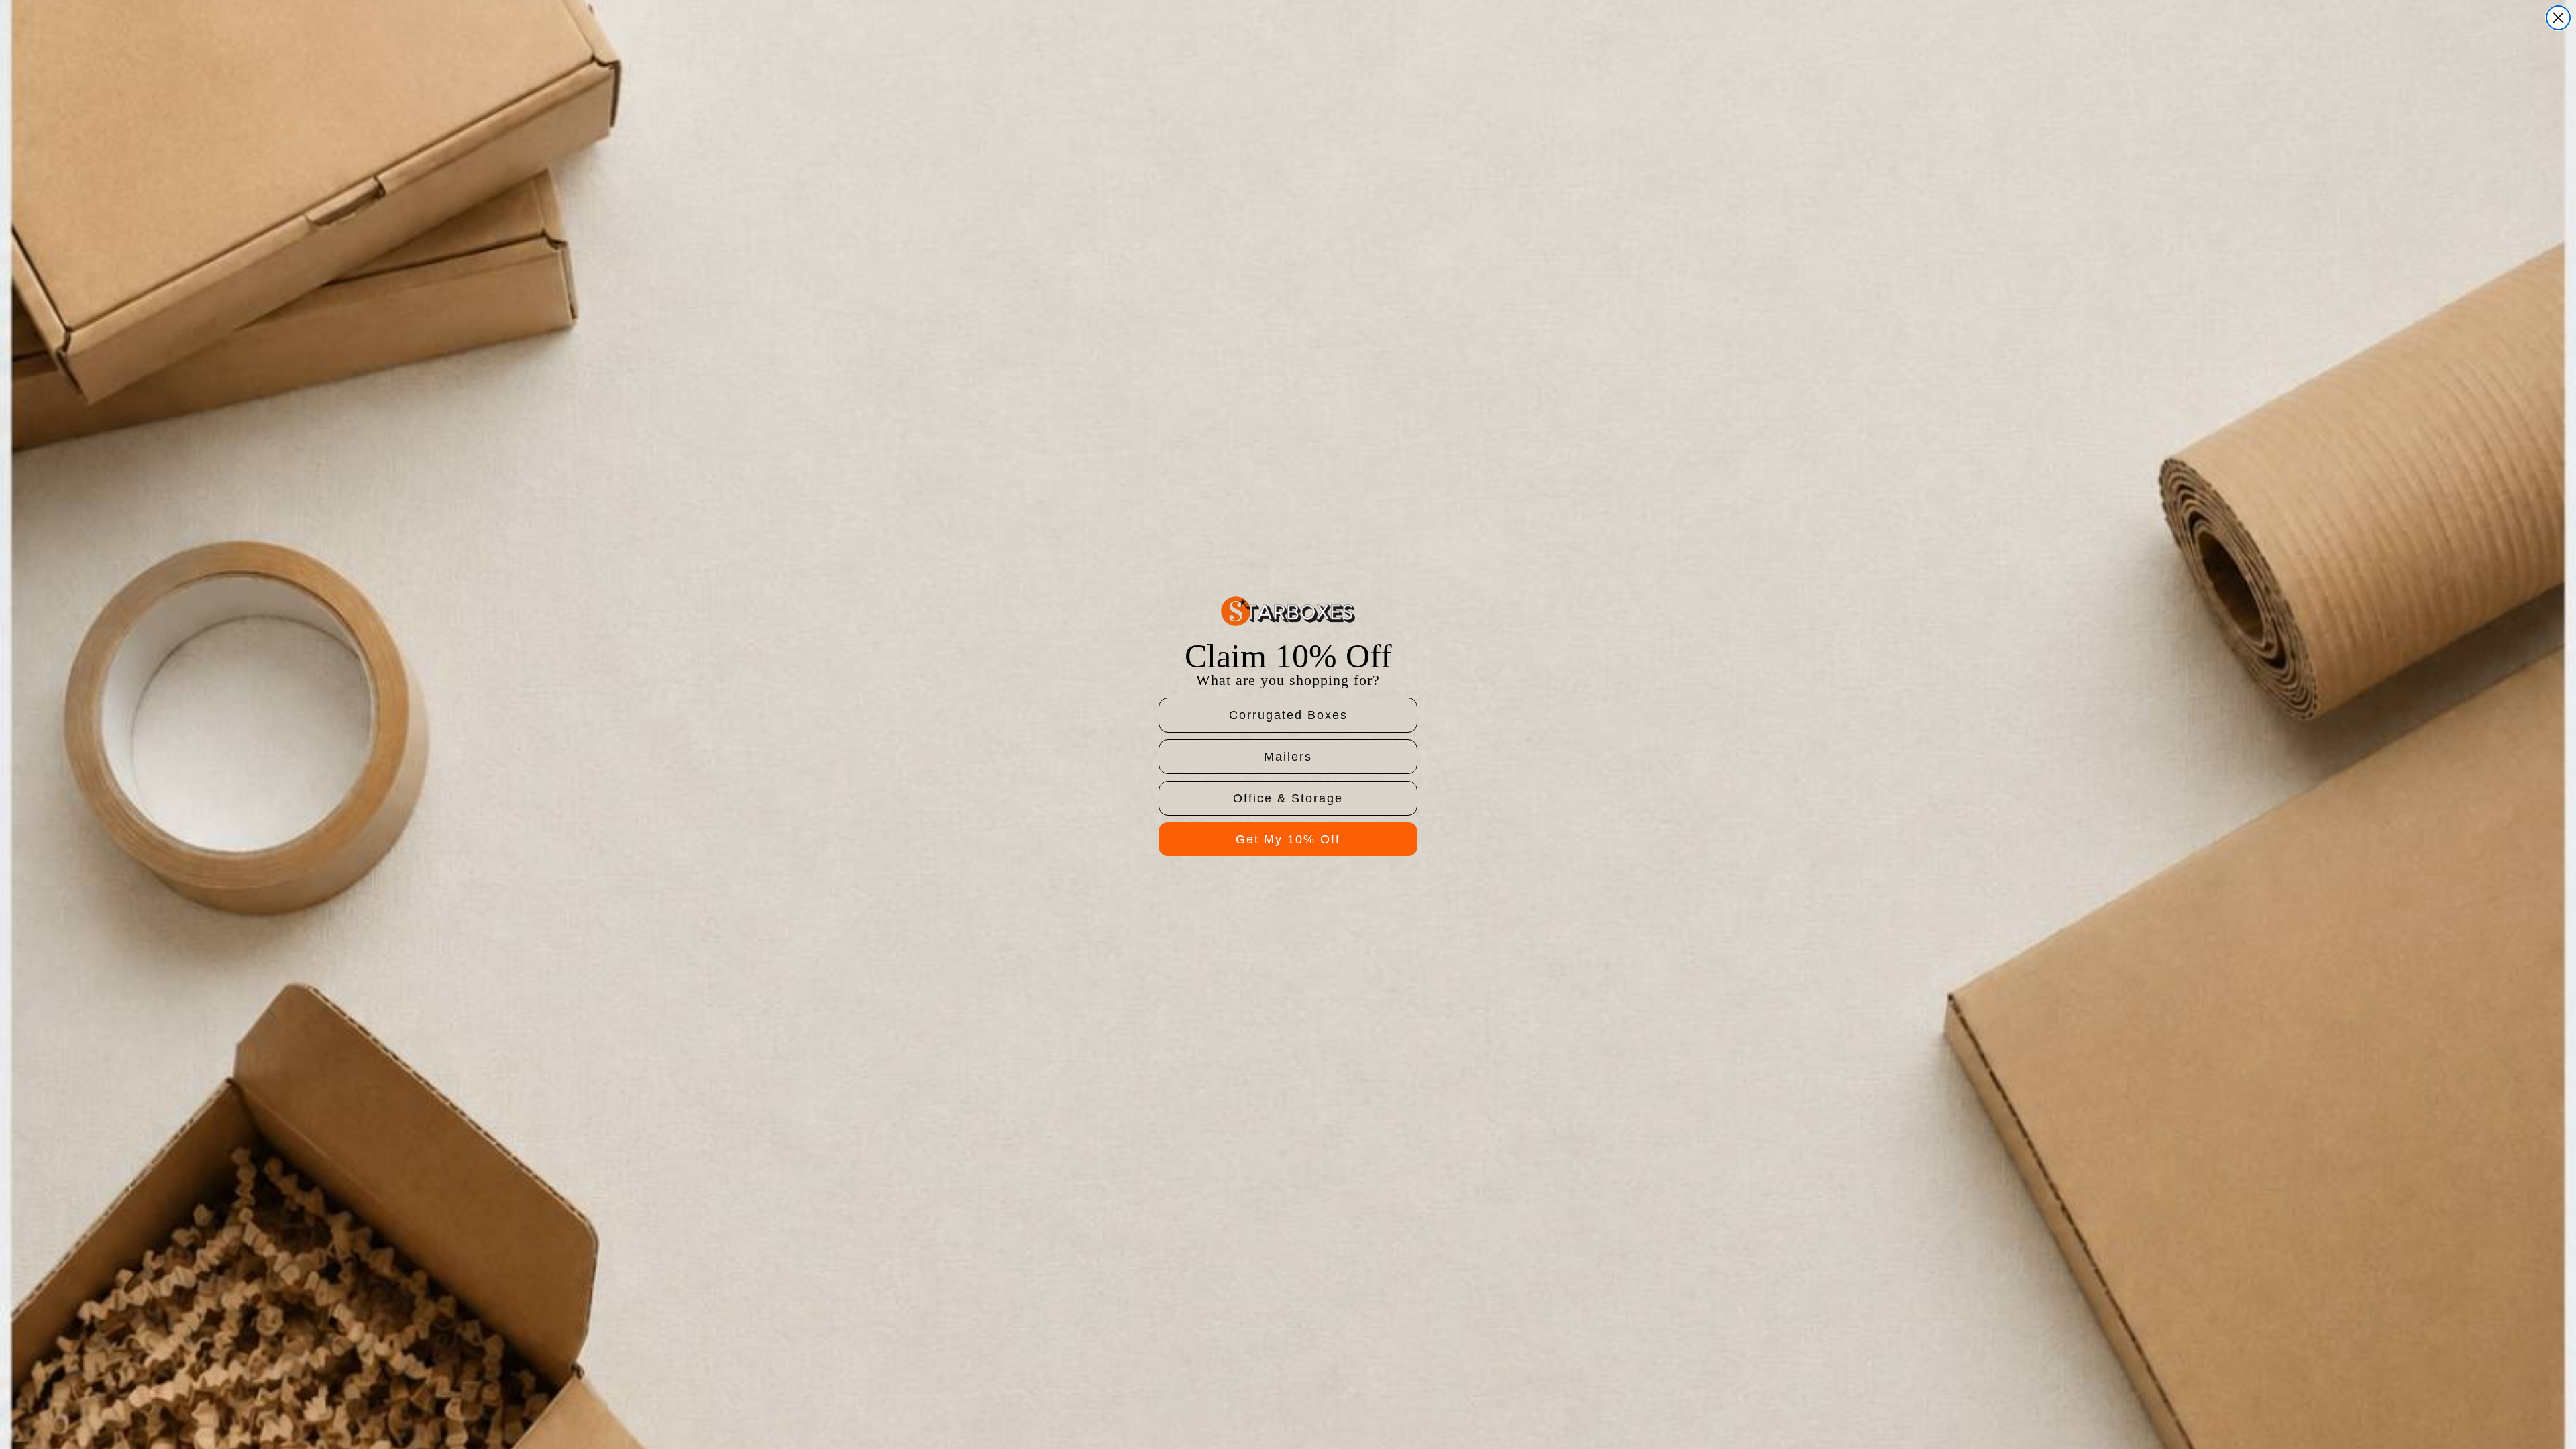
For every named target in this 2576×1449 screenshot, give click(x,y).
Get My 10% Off (1288, 839)
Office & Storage (1288, 798)
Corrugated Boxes (1288, 715)
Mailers (1288, 757)
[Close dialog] (2558, 18)
